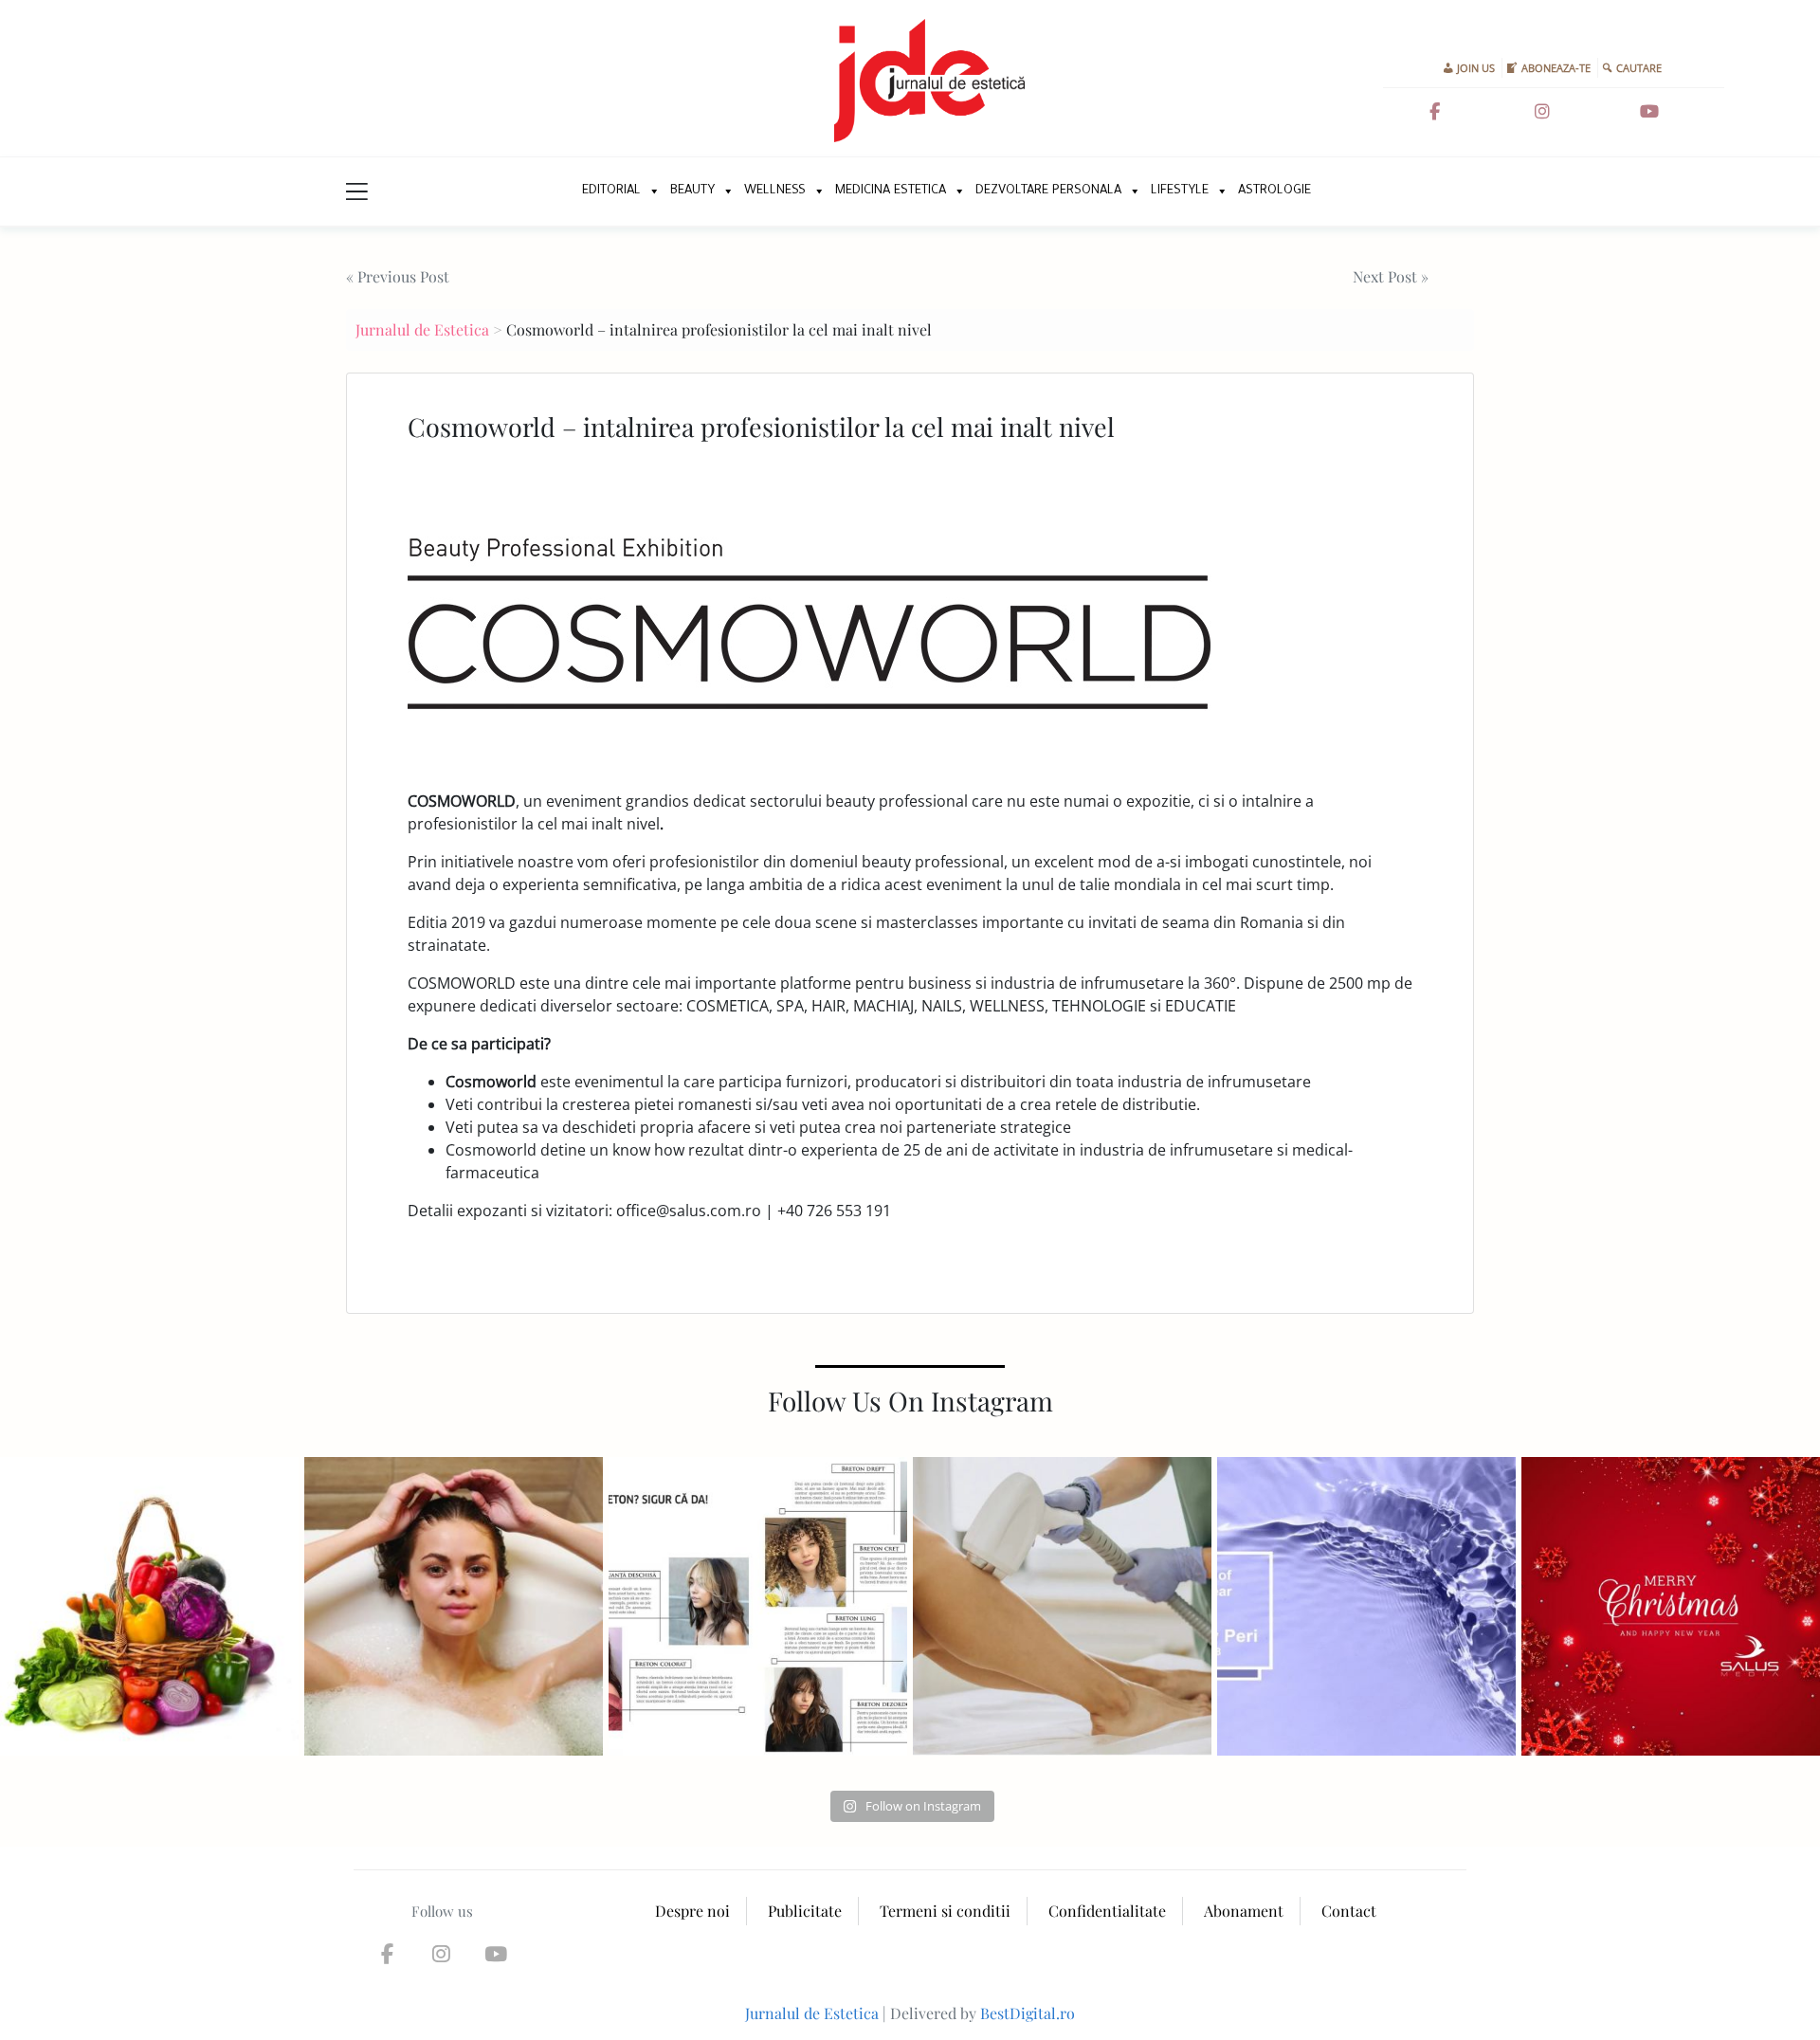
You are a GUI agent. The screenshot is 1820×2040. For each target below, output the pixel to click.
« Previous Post (398, 276)
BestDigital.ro (1028, 2013)
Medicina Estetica (891, 191)
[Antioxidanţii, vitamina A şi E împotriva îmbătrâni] (149, 1606)
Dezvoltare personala (1048, 191)
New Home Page (547, 191)
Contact (1349, 1911)
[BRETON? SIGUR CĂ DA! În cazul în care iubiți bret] (758, 1606)
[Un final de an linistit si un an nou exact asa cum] (1671, 1606)
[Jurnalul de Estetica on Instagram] (1542, 112)
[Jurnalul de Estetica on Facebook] (1434, 112)
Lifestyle (1180, 191)
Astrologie (1274, 191)
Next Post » (1391, 276)
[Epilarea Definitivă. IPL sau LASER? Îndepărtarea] (1062, 1606)
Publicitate (805, 1911)
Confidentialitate (1107, 1911)
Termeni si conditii (945, 1911)
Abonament (1244, 1911)
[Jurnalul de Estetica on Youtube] (1649, 112)
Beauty (692, 191)
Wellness (775, 191)
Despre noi (692, 1911)
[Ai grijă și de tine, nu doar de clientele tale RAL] (454, 1606)
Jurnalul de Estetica (422, 329)
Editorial (611, 191)
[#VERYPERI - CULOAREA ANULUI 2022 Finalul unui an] (1366, 1606)
